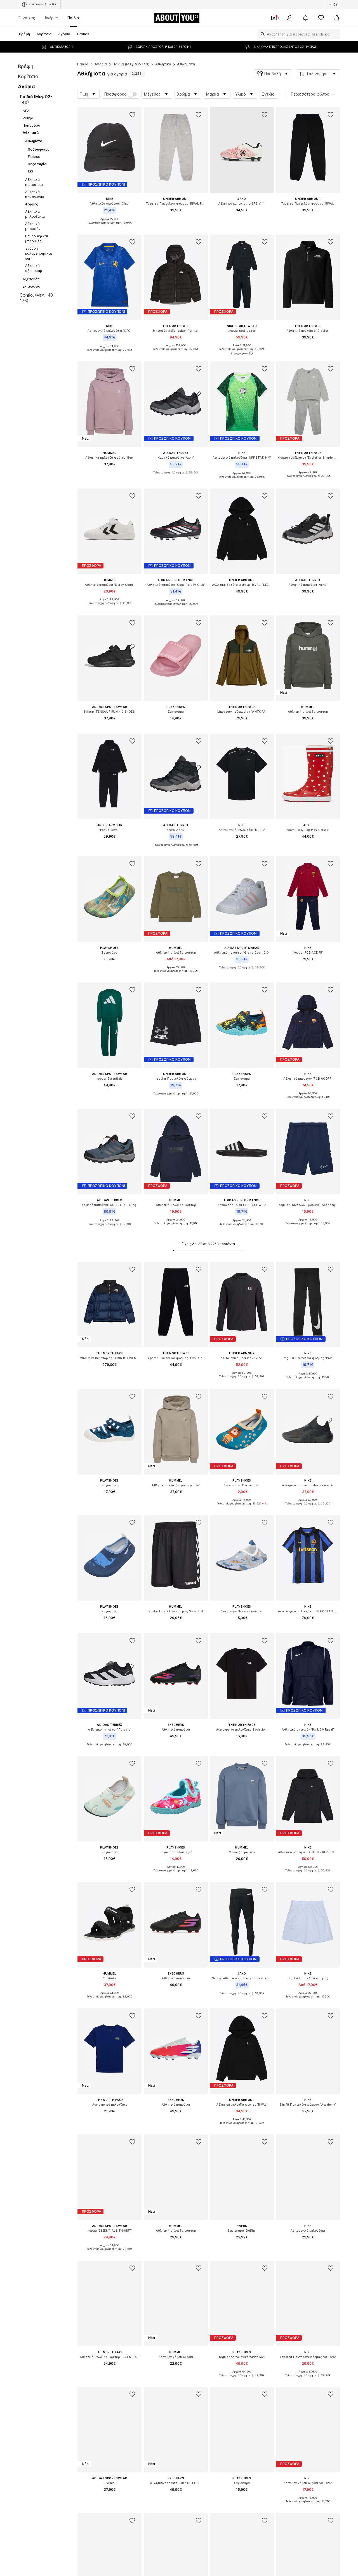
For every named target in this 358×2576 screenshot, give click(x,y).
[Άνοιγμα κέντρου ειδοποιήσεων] (305, 18)
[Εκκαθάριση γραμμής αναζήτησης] (336, 34)
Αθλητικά (163, 64)
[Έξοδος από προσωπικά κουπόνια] (274, 18)
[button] (273, 74)
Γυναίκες (27, 18)
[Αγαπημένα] (321, 18)
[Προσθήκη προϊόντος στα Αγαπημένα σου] (133, 115)
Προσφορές (115, 94)
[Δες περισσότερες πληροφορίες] (109, 227)
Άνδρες (51, 18)
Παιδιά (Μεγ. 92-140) (131, 64)
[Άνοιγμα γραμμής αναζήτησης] (261, 34)
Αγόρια (101, 64)
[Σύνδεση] (290, 18)
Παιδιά (73, 18)
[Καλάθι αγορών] (337, 18)
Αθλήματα (186, 64)
